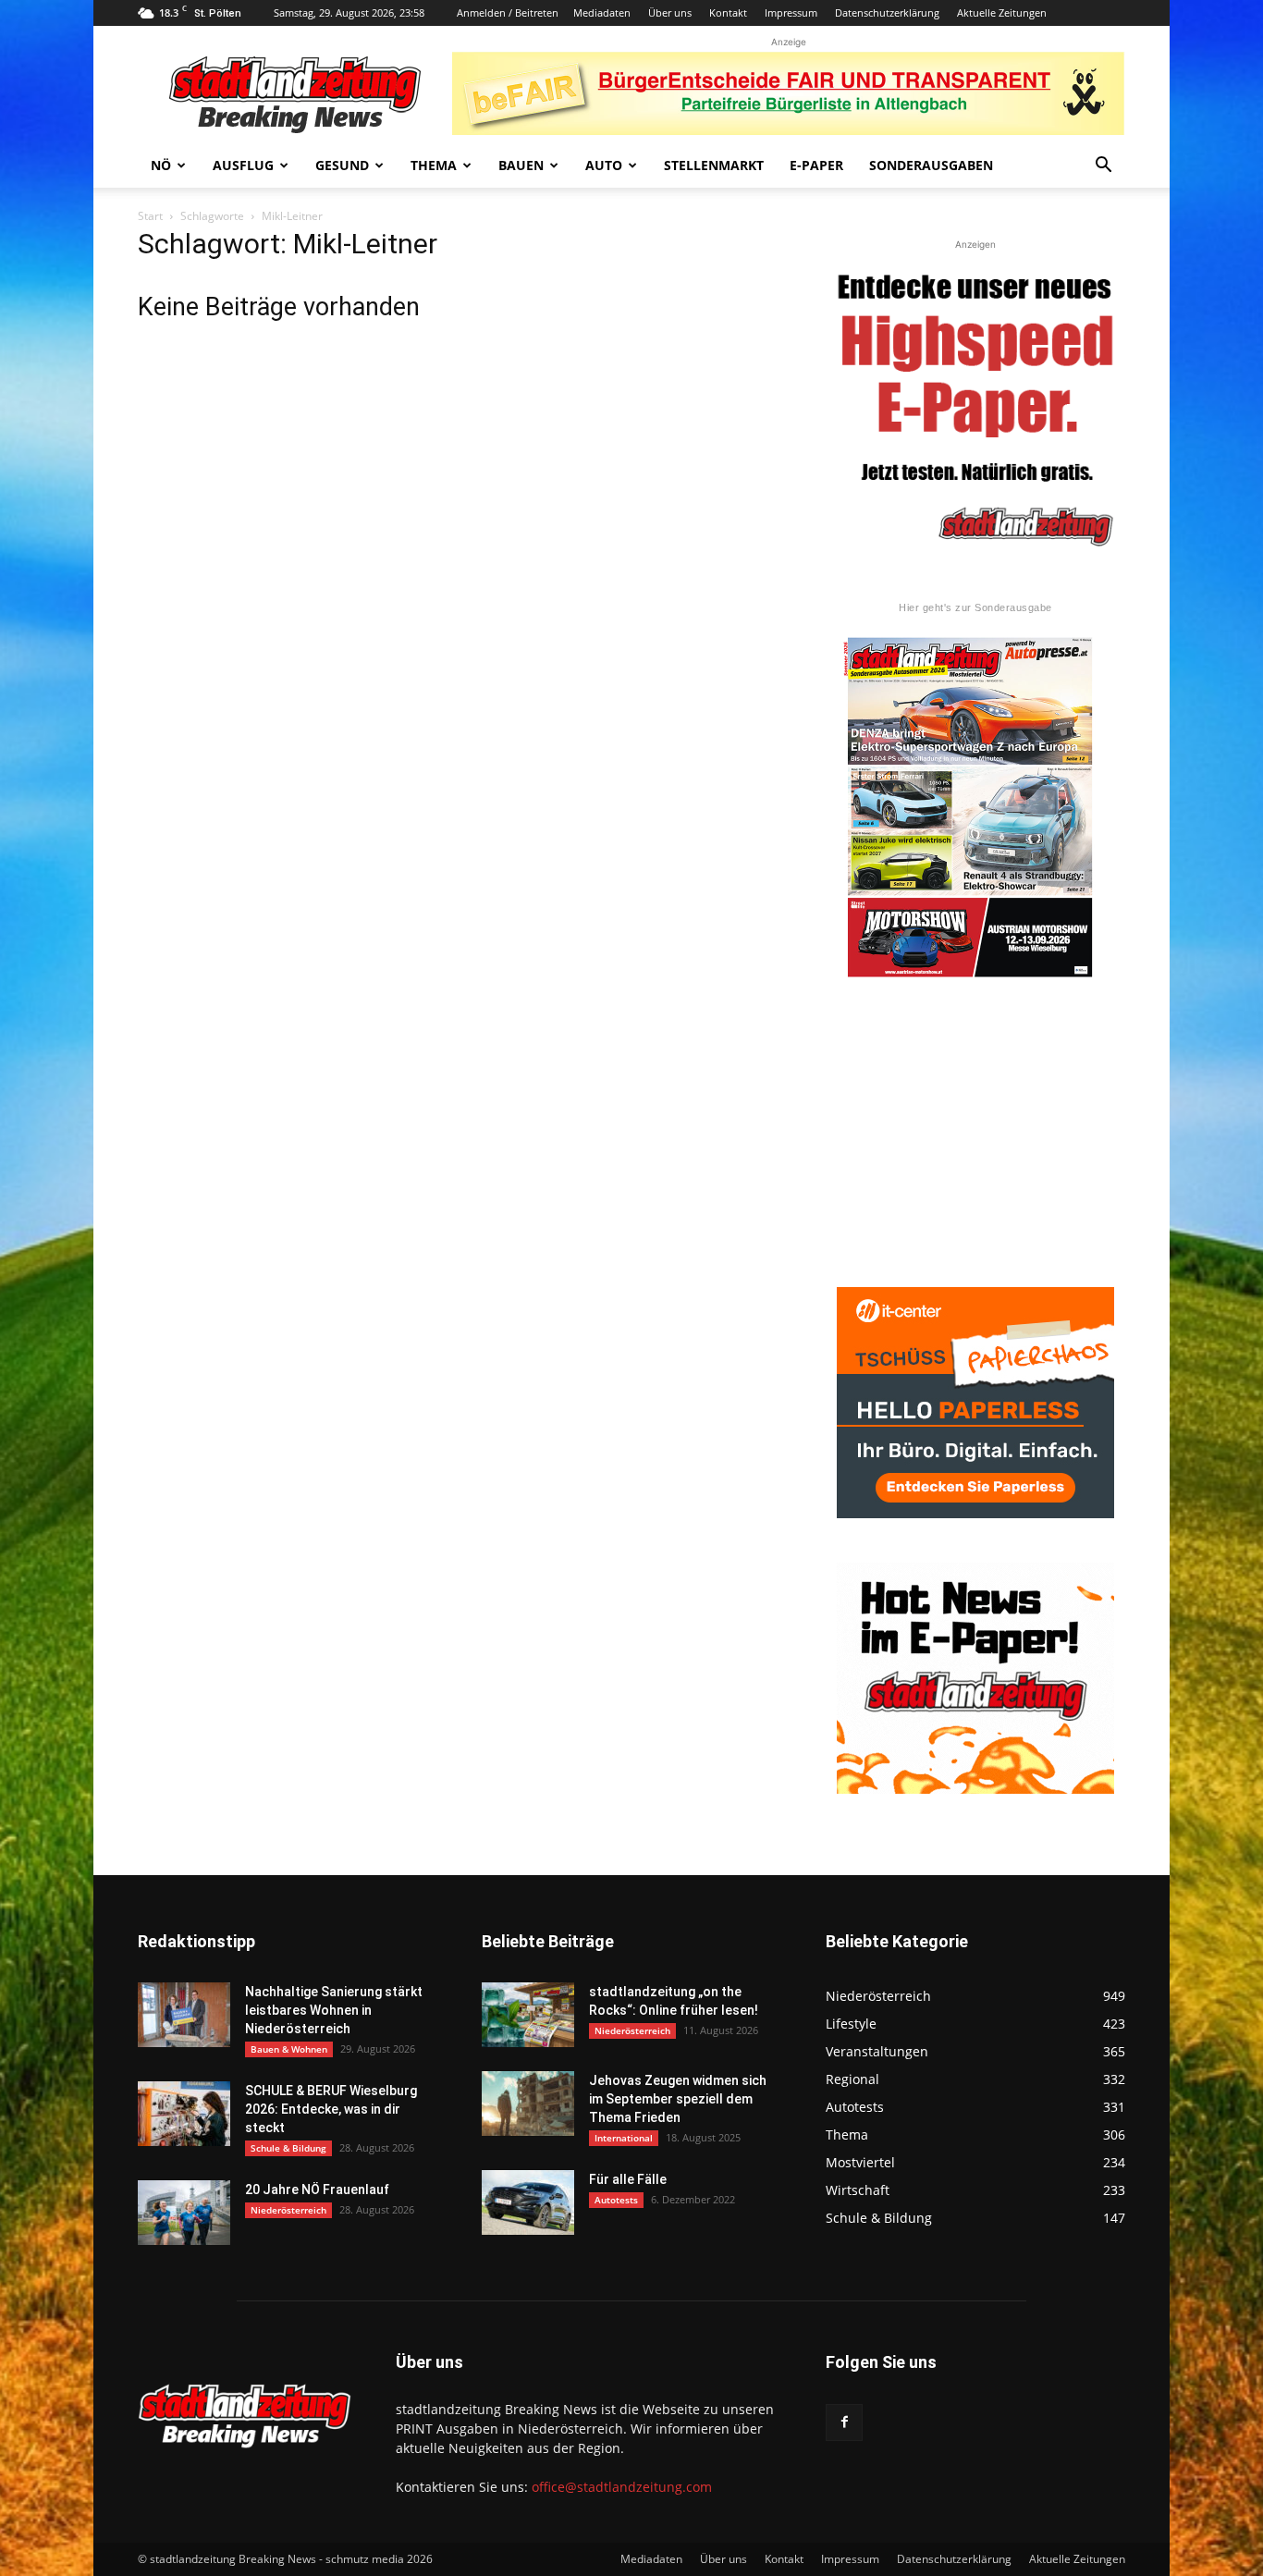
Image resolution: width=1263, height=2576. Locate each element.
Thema (434, 165)
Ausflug (243, 165)
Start (150, 216)
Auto (604, 165)
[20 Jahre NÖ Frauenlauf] (184, 2213)
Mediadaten (602, 12)
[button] (1103, 167)
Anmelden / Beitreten (508, 12)
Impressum (791, 12)
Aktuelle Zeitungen (1002, 12)
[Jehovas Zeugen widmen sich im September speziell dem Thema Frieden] (528, 2104)
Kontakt (728, 12)
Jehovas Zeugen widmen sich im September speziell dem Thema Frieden (678, 2099)
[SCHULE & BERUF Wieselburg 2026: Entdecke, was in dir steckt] (184, 2114)
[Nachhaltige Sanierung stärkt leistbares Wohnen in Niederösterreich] (184, 2015)
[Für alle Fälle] (528, 2202)
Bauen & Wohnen (289, 2049)
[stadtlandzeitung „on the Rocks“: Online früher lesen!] (528, 2015)
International (624, 2138)
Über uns (670, 12)
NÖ (161, 165)
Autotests (616, 2200)
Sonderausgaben (931, 165)
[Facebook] (844, 2423)
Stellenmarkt (714, 165)
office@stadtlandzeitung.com (622, 2487)
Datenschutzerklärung (887, 12)
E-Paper (816, 165)
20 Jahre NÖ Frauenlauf (317, 2190)
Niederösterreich (288, 2210)
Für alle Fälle (628, 2179)
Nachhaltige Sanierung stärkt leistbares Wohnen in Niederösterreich (334, 2010)
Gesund (342, 165)
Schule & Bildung (288, 2148)
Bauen (521, 165)
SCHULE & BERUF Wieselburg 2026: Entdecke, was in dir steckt (331, 2109)
